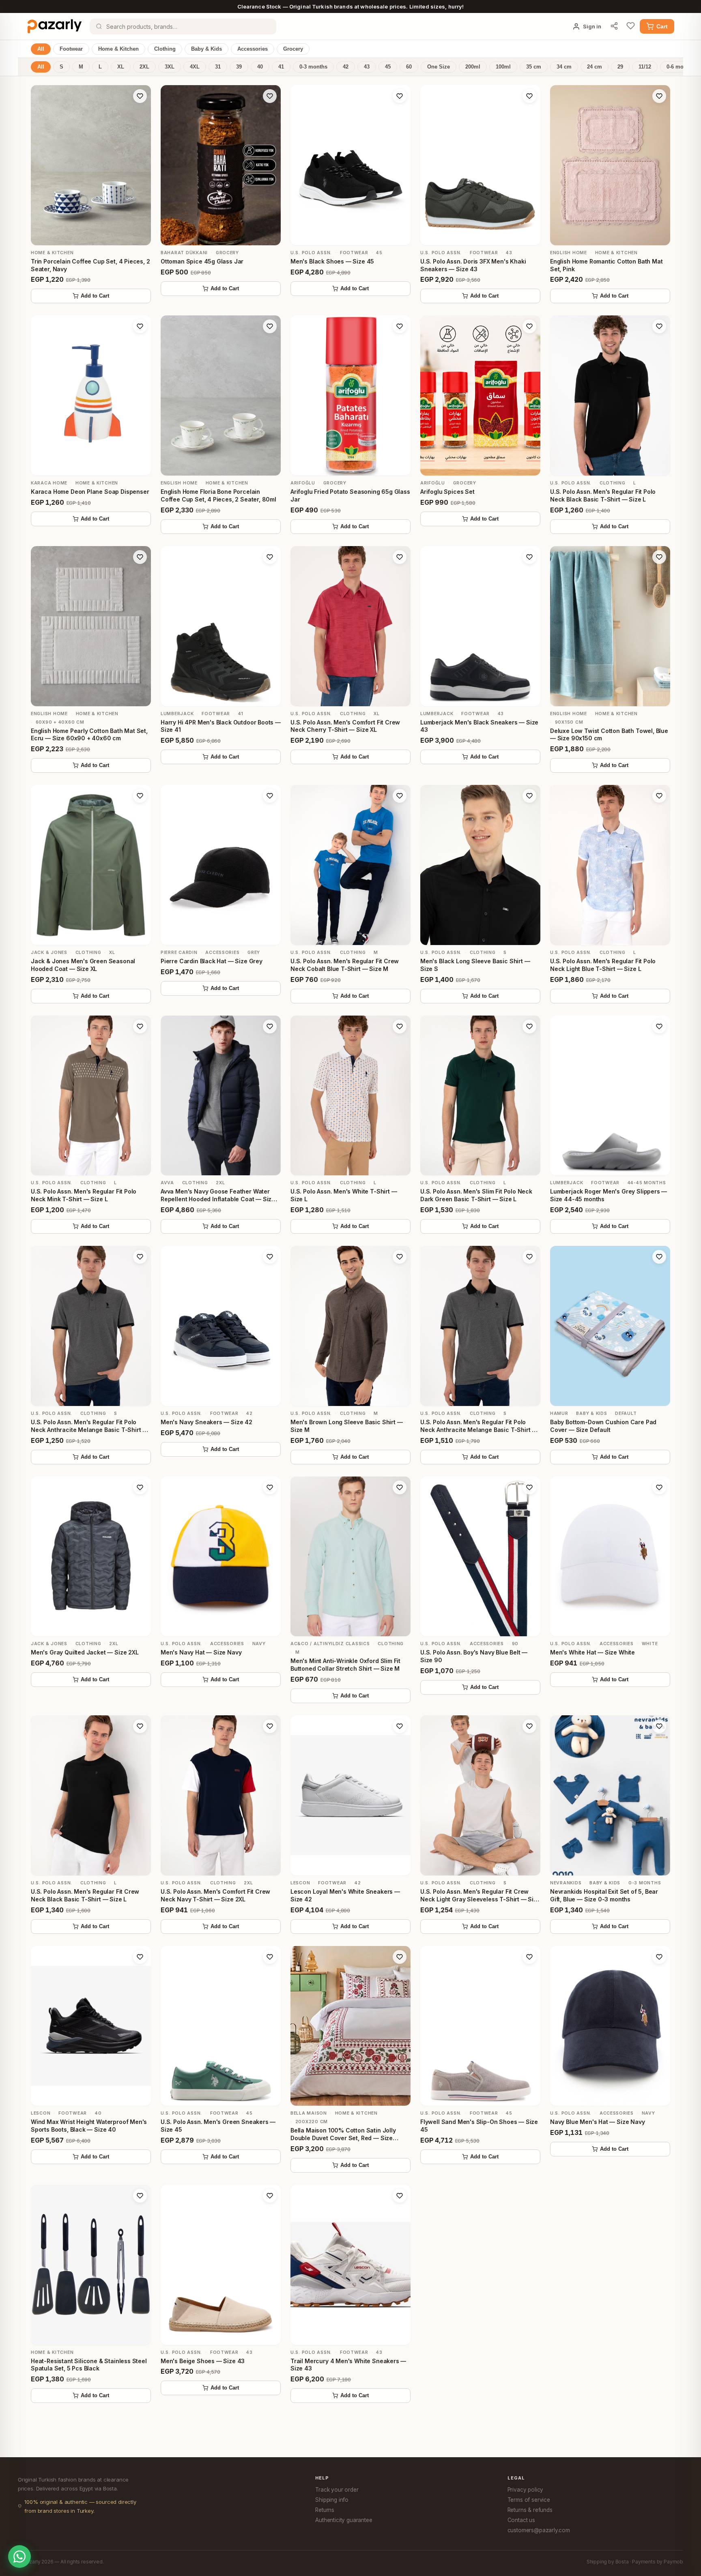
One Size (439, 67)
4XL (195, 67)
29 (620, 67)
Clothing (165, 49)
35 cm (534, 67)
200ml (473, 67)
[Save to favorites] (140, 96)
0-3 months (313, 67)
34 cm (564, 67)
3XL (170, 67)
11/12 (645, 67)
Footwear (71, 49)
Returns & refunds (530, 2510)
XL (121, 67)
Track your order (337, 2490)
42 (346, 67)
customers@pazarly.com (539, 2530)
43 (367, 67)
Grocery (293, 49)
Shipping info (332, 2500)
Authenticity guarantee (344, 2520)
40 (260, 67)
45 (388, 67)
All (41, 49)
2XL (144, 67)
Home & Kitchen (118, 49)
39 (239, 67)
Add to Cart (95, 296)
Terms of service (529, 2500)
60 (409, 67)
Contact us (521, 2520)
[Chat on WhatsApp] (19, 2557)
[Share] (614, 27)
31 (218, 67)
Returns (325, 2510)
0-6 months (681, 67)
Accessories (253, 49)
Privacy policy (526, 2490)
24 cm (595, 67)
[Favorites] (631, 26)
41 (281, 67)
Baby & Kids (206, 49)
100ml (503, 67)
